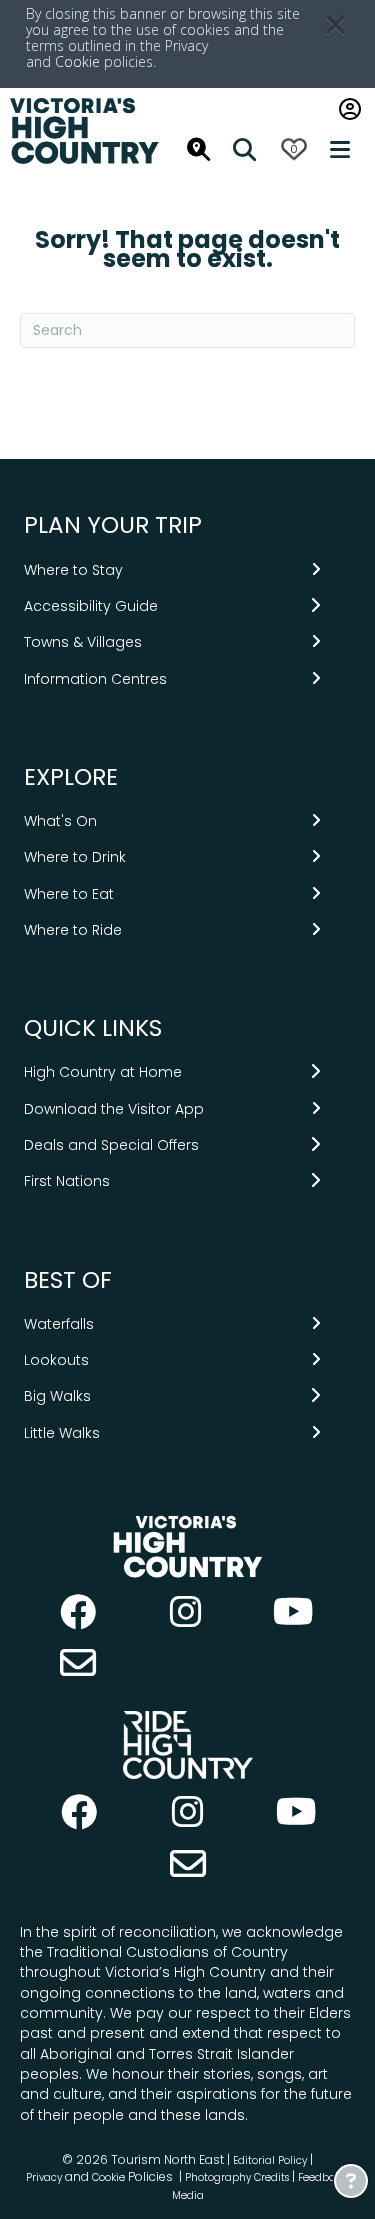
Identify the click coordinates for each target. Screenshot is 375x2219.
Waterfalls (59, 1324)
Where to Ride (73, 930)
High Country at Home (103, 1072)
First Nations (67, 1181)
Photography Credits (237, 2177)
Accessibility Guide (91, 606)
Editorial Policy (270, 2160)
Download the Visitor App (114, 1109)
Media (188, 2195)
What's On (60, 821)
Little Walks (62, 1433)
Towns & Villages (83, 642)
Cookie (77, 61)
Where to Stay (73, 570)
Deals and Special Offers (111, 1145)
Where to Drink (75, 857)
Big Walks (57, 1396)
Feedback (324, 2177)
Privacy (44, 2177)
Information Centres (95, 679)
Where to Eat (69, 894)
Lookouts (56, 1360)
